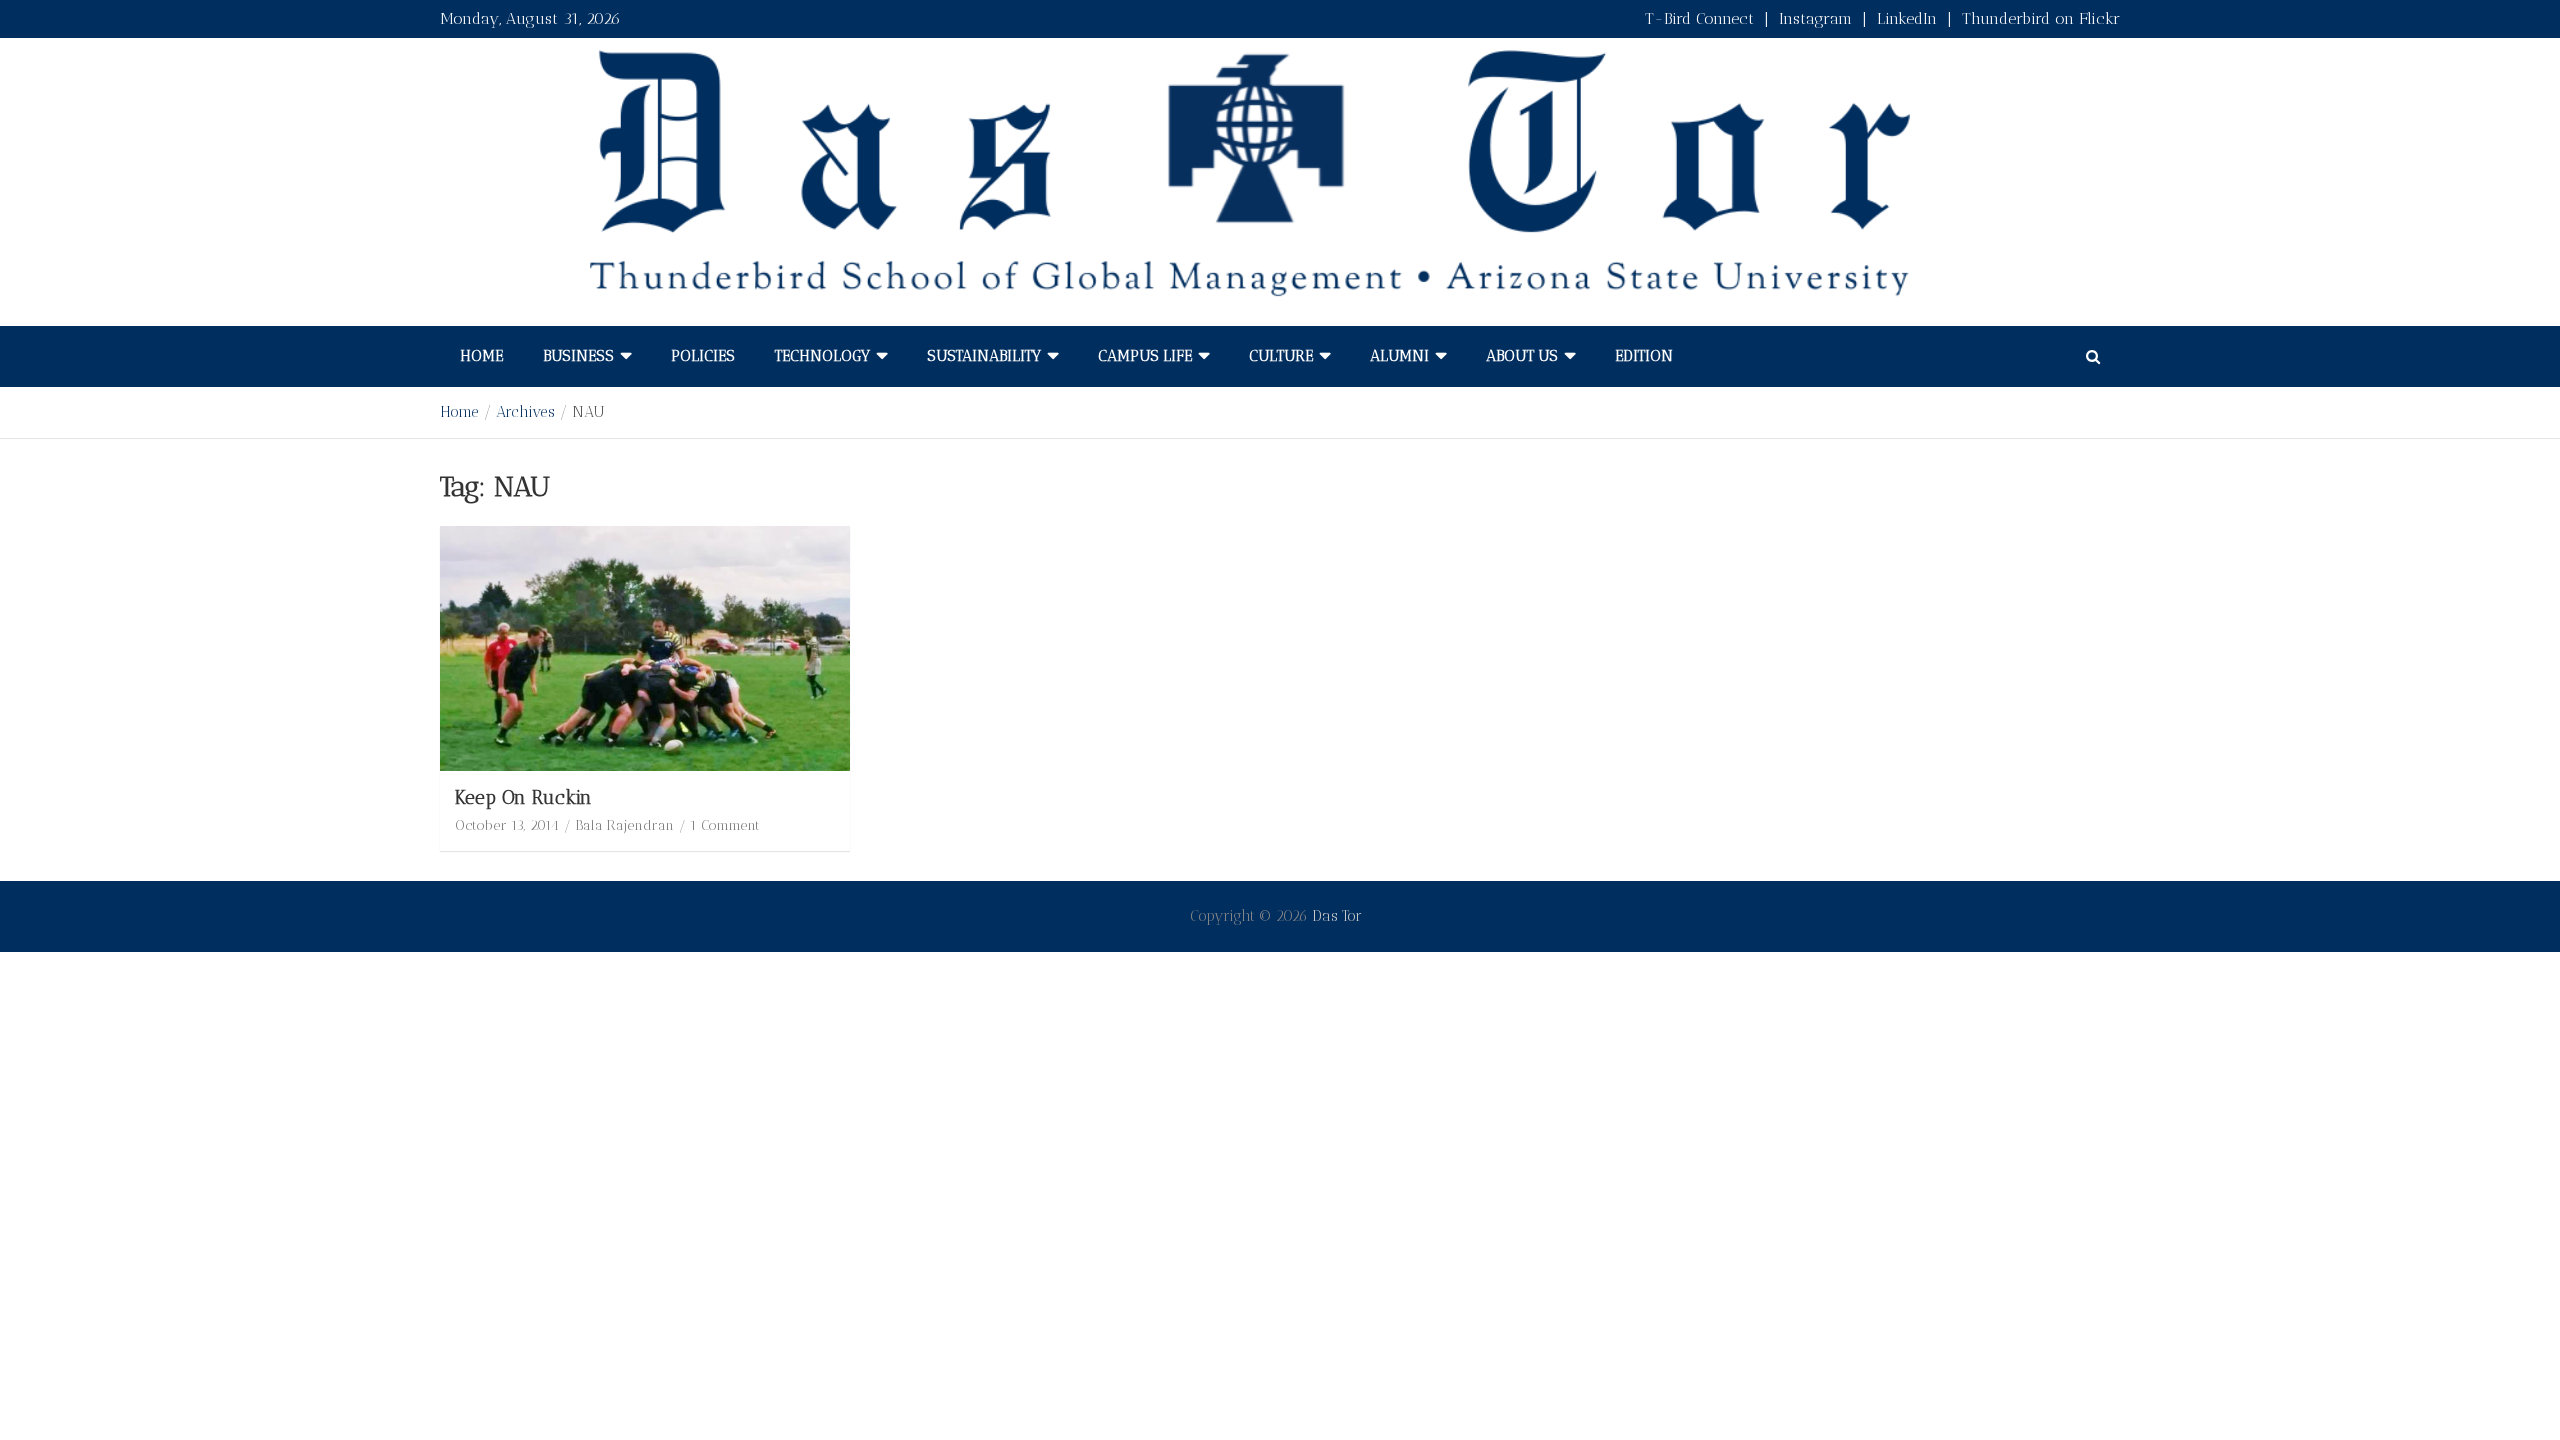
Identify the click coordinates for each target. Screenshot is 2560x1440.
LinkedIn (1907, 18)
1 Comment (725, 825)
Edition (1644, 356)
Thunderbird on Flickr (2041, 18)
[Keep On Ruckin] (645, 648)
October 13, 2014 (507, 825)
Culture (1281, 356)
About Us (1522, 356)
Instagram (1815, 18)
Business (578, 356)
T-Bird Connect (1699, 18)
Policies (703, 356)
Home (481, 356)
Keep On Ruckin (523, 797)
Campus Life (1145, 356)
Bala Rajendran (624, 825)
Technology (822, 356)
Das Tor (1337, 916)
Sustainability (984, 356)
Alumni (1399, 356)
